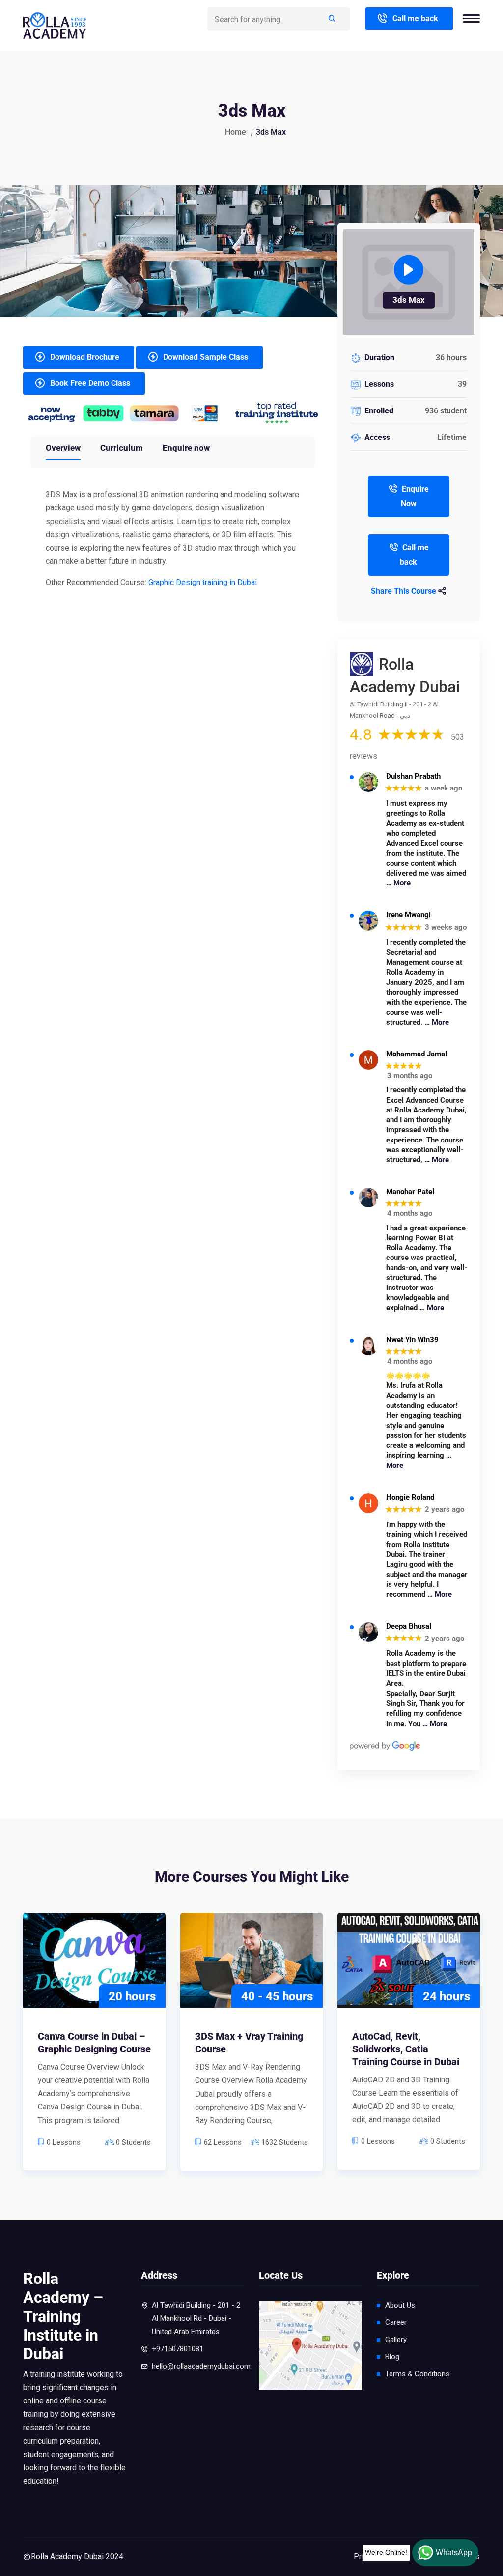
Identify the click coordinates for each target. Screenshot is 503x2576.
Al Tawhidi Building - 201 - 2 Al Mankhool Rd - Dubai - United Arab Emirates (196, 2318)
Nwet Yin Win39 (412, 1340)
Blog (392, 2357)
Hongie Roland (410, 1498)
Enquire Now (415, 496)
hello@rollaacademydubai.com (201, 2366)
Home (236, 132)
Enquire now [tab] (186, 448)
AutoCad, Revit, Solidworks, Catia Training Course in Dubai (406, 2049)
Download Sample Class (206, 357)
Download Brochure (85, 357)
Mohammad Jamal (417, 1054)
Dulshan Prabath (413, 776)
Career (396, 2322)
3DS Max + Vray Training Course (249, 2043)
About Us (400, 2305)
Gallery (396, 2340)
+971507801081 (178, 2349)
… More (398, 883)
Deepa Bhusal (409, 1626)
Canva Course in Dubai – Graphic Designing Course (94, 2043)
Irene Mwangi (408, 915)
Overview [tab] (63, 448)
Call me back (415, 18)
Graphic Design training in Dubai (203, 582)
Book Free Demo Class (90, 383)
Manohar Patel (410, 1192)
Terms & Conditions (417, 2374)
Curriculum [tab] (122, 448)
